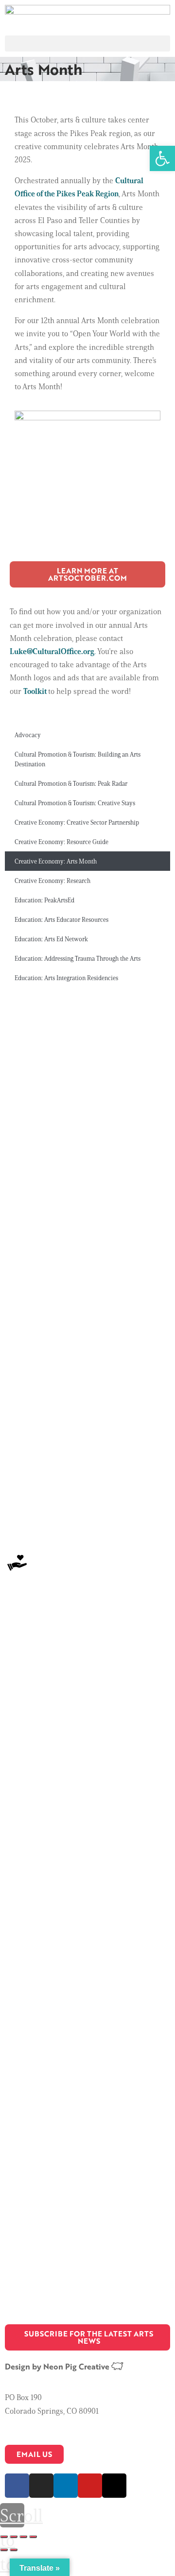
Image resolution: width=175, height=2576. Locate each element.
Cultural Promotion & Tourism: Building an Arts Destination (78, 759)
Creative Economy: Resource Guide (61, 842)
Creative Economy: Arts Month (56, 861)
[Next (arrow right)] (14, 2550)
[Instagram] (41, 2486)
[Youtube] (90, 2486)
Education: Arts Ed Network (51, 939)
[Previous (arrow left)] (4, 2550)
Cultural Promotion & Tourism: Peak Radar (71, 783)
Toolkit (36, 691)
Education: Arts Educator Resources (61, 919)
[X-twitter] (114, 2486)
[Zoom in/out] (33, 2537)
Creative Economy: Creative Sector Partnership (77, 822)
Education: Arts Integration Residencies (66, 978)
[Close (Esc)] (4, 2537)
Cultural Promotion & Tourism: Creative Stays (75, 803)
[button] (87, 43)
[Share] (14, 2537)
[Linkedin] (66, 2486)
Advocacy (28, 735)
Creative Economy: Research (52, 881)
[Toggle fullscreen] (23, 2537)
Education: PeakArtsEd (44, 900)
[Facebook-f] (17, 2486)
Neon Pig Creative (77, 2366)
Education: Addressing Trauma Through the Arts (78, 958)
